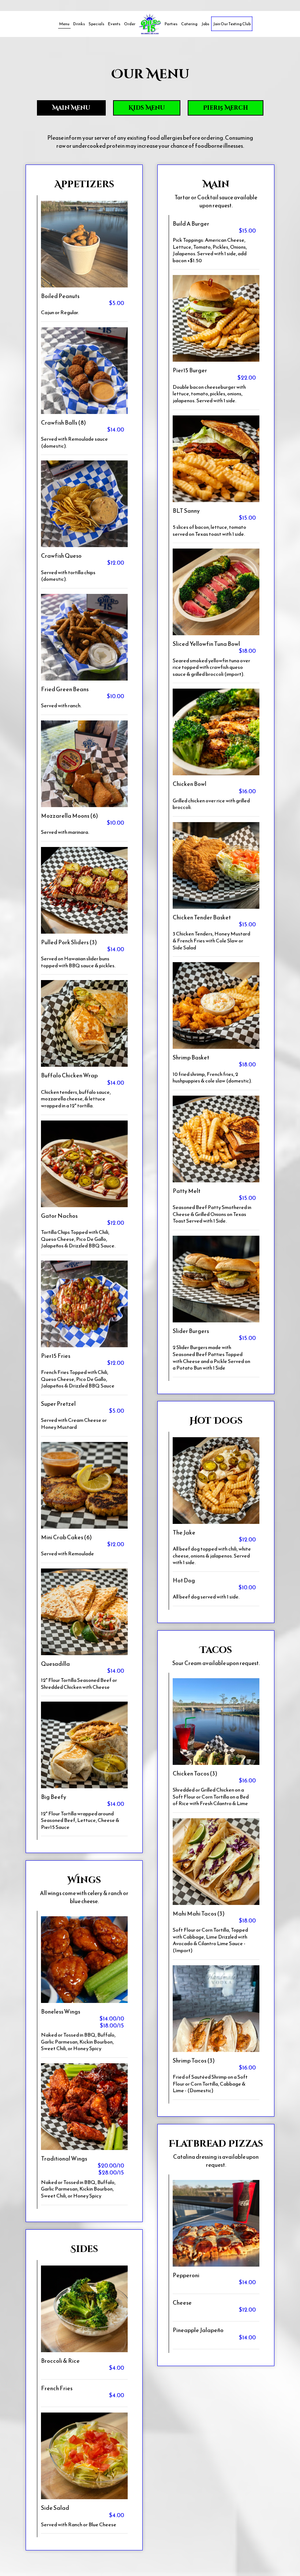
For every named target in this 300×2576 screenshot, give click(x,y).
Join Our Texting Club (232, 24)
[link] (150, 24)
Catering (189, 24)
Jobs (205, 24)
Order (130, 24)
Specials (96, 24)
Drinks (79, 24)
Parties (171, 24)
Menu (64, 24)
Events (114, 24)
